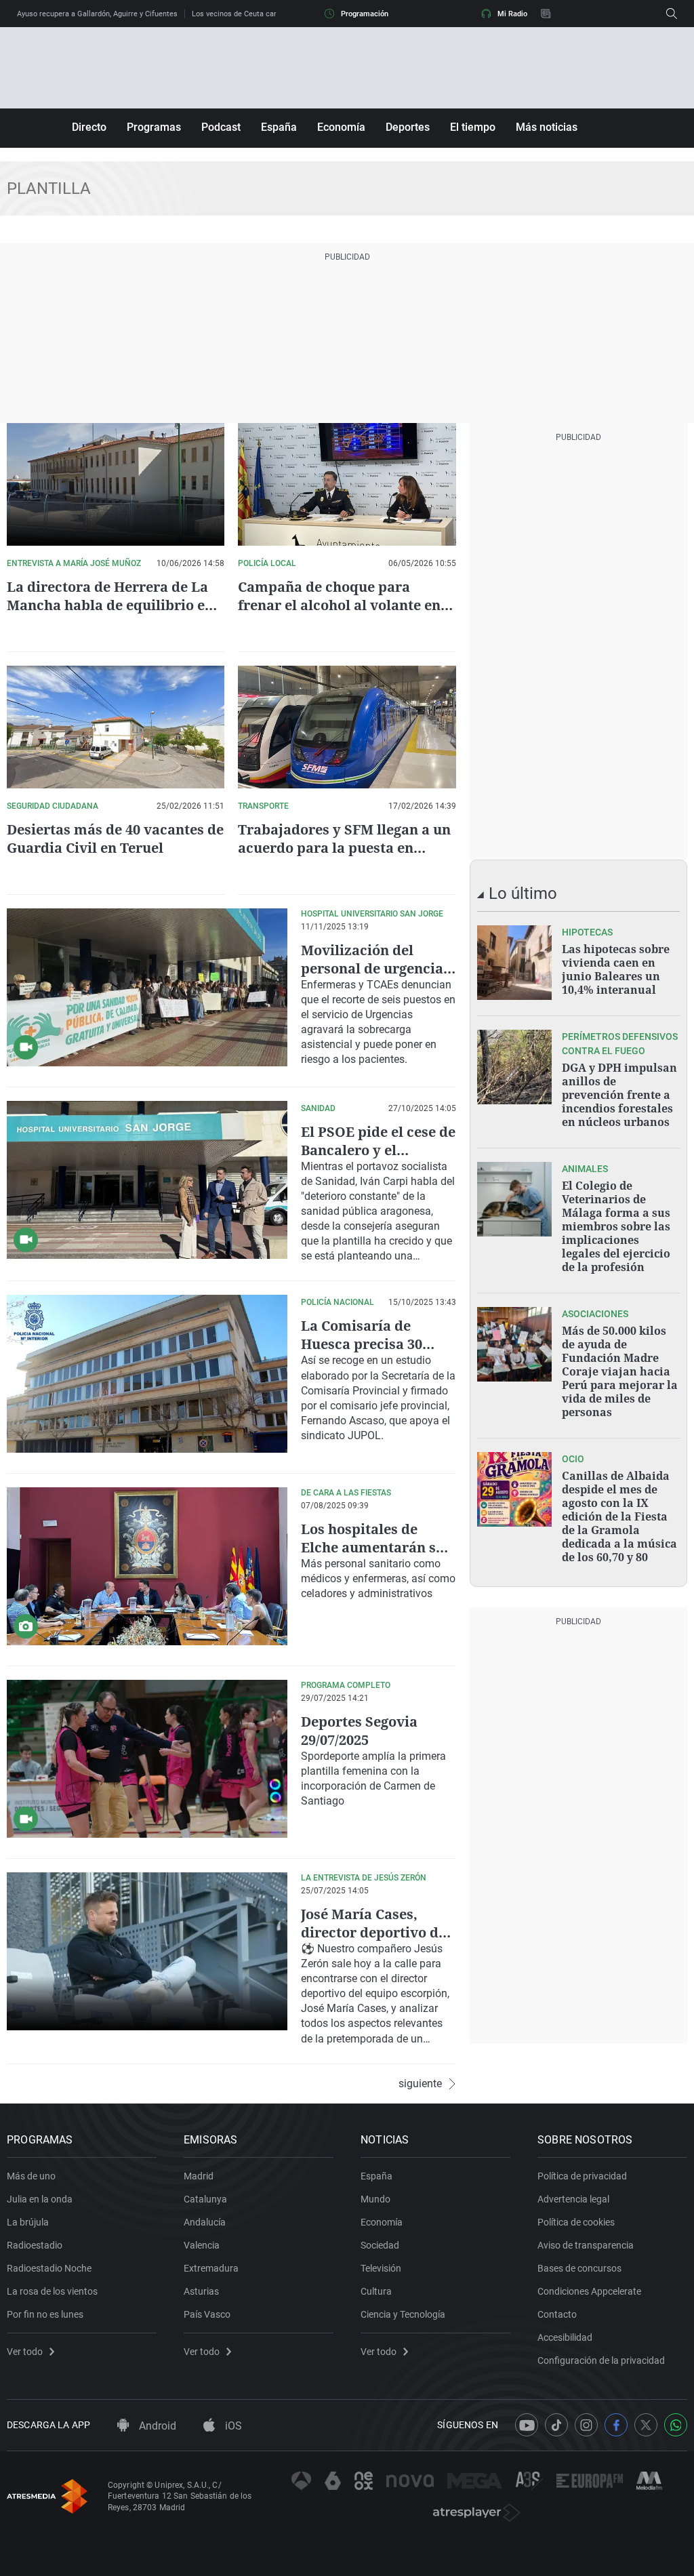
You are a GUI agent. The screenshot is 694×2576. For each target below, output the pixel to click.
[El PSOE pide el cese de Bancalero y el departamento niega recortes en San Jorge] (147, 1180)
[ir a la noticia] (514, 963)
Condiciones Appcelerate (589, 2291)
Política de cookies (576, 2222)
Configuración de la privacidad (601, 2360)
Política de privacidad (582, 2176)
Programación (365, 14)
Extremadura (211, 2268)
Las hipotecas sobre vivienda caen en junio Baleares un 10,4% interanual (616, 969)
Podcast (221, 127)
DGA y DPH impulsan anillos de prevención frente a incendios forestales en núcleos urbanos (619, 1095)
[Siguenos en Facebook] (616, 2425)
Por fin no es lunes (45, 2314)
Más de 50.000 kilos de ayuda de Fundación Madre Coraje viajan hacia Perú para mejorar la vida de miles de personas (620, 1371)
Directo (89, 127)
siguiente (420, 2084)
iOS (232, 2426)
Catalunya (205, 2199)
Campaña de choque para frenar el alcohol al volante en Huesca (339, 605)
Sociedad (380, 2245)
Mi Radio (512, 14)
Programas (154, 127)
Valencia (202, 2245)
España (279, 127)
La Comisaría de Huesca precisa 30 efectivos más (362, 1344)
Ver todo (25, 2352)
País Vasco (207, 2314)
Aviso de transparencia (586, 2245)
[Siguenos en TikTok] (556, 2425)
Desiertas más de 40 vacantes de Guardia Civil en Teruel (115, 839)
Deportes (408, 127)
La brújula (28, 2222)
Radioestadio (35, 2245)
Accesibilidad (565, 2337)
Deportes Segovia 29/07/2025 (359, 1731)
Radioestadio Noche (49, 2268)
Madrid (199, 2176)
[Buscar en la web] (672, 14)
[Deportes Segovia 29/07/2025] (147, 1759)
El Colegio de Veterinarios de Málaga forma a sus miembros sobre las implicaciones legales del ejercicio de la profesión (616, 1226)
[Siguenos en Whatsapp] (676, 2425)
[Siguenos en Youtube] (527, 2425)
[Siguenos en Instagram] (586, 2425)
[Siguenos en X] (646, 2425)
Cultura (376, 2291)
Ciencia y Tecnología (403, 2314)
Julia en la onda (40, 2199)
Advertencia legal (573, 2199)
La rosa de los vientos (52, 2291)
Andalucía (205, 2222)
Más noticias (547, 127)
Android (156, 2426)
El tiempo (473, 127)
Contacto (557, 2314)
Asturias (201, 2291)
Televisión (381, 2268)
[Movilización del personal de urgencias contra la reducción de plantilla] (147, 987)
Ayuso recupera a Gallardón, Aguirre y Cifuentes (97, 14)
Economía (341, 127)
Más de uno (31, 2176)
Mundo (375, 2199)
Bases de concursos (579, 2268)
